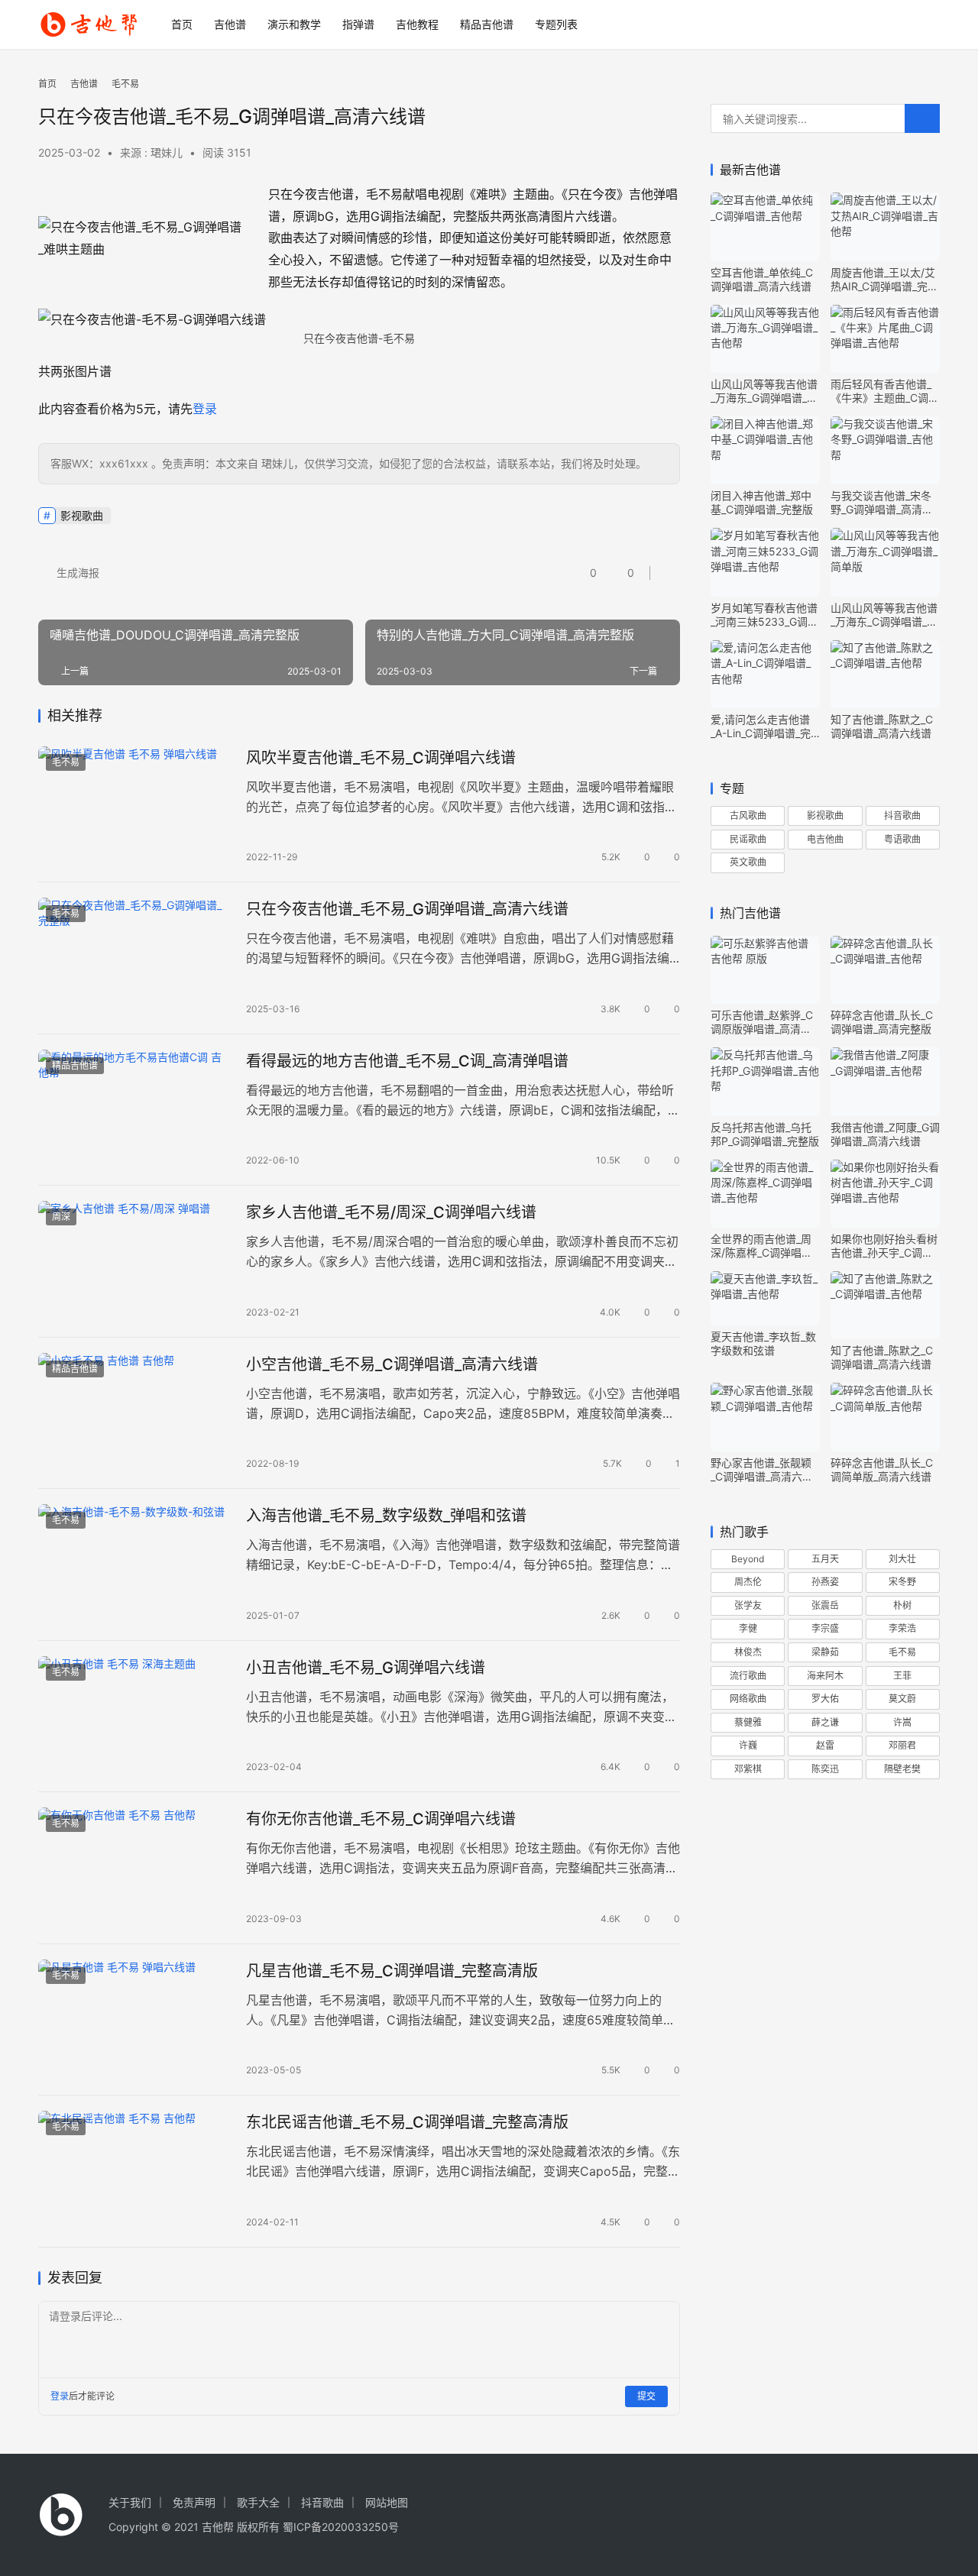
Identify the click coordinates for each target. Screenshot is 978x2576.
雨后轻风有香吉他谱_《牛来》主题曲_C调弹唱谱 (885, 391)
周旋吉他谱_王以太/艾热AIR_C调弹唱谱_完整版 (884, 280)
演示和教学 (294, 24)
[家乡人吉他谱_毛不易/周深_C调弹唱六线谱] (134, 1261)
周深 (61, 1217)
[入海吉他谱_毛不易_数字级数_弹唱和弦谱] (134, 1565)
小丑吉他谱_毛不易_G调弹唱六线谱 (366, 1668)
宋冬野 (902, 1582)
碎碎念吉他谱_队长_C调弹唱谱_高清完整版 (882, 1022)
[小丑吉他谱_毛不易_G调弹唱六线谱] (134, 1717)
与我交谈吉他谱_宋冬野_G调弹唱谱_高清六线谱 (882, 503)
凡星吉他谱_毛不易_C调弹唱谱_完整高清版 (392, 1971)
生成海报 (76, 573)
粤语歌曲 (902, 839)
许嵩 (902, 1722)
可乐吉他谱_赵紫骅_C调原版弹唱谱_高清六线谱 (762, 1022)
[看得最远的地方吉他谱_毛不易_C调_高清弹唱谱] (134, 1110)
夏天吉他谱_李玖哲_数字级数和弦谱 (763, 1343)
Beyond (748, 1559)
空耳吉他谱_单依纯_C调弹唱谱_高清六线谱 (762, 279)
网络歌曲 (748, 1699)
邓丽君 (902, 1745)
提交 (646, 2396)
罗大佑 (825, 1699)
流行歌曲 (748, 1676)
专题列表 (556, 24)
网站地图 (387, 2502)
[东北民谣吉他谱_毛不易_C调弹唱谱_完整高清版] (134, 2171)
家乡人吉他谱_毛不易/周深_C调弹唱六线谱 (391, 1212)
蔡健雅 (748, 1722)
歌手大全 (258, 2502)
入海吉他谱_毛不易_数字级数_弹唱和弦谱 (386, 1516)
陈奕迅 (825, 1769)
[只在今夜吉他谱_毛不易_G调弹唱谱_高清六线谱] (134, 958)
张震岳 (825, 1605)
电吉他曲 (825, 839)
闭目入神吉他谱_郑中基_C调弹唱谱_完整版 (762, 502)
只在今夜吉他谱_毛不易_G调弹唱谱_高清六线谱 (407, 909)
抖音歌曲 (902, 816)
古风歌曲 (748, 816)
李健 (748, 1628)
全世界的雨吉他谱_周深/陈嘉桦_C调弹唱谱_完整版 (764, 1246)
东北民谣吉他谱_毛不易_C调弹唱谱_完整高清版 (407, 2122)
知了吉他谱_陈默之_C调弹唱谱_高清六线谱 (882, 726)
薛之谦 (825, 1722)
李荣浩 (902, 1628)
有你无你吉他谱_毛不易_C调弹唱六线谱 (381, 1819)
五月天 (825, 1559)
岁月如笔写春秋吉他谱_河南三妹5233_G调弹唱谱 (764, 615)
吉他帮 (218, 2527)
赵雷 (825, 1745)
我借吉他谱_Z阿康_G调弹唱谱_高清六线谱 (885, 1134)
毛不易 (66, 762)
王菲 (902, 1676)
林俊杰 (748, 1652)
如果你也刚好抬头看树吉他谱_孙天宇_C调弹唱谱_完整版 (884, 1246)
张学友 (748, 1605)
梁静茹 (825, 1652)
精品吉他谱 (487, 24)
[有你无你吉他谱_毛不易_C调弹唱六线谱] (134, 1868)
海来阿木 (825, 1676)
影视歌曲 (82, 515)
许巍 (748, 1745)
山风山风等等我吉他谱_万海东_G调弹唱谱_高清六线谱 (764, 391)
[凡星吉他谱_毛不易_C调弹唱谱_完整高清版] (134, 2020)
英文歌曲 (748, 862)
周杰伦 (748, 1582)
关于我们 (130, 2502)
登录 (205, 409)
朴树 (902, 1605)
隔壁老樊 (902, 1769)
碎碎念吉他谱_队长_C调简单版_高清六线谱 (882, 1469)
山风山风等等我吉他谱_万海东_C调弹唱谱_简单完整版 (884, 615)
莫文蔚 (902, 1699)
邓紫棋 (748, 1769)
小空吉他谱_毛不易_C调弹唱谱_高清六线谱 (392, 1364)
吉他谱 (230, 24)
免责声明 (194, 2502)
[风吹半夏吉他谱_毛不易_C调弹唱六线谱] (134, 807)
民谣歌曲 (748, 839)
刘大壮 (902, 1559)
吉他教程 (417, 24)
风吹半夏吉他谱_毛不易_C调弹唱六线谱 (381, 758)
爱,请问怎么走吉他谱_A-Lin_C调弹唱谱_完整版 (761, 727)
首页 (182, 24)
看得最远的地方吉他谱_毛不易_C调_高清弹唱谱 (407, 1061)
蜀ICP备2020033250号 (341, 2527)
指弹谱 (358, 24)
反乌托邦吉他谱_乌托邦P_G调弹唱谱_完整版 (765, 1134)
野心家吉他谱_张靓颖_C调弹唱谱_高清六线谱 (762, 1470)
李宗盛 (825, 1628)
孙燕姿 (825, 1582)
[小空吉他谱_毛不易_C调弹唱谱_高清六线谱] (134, 1413)
